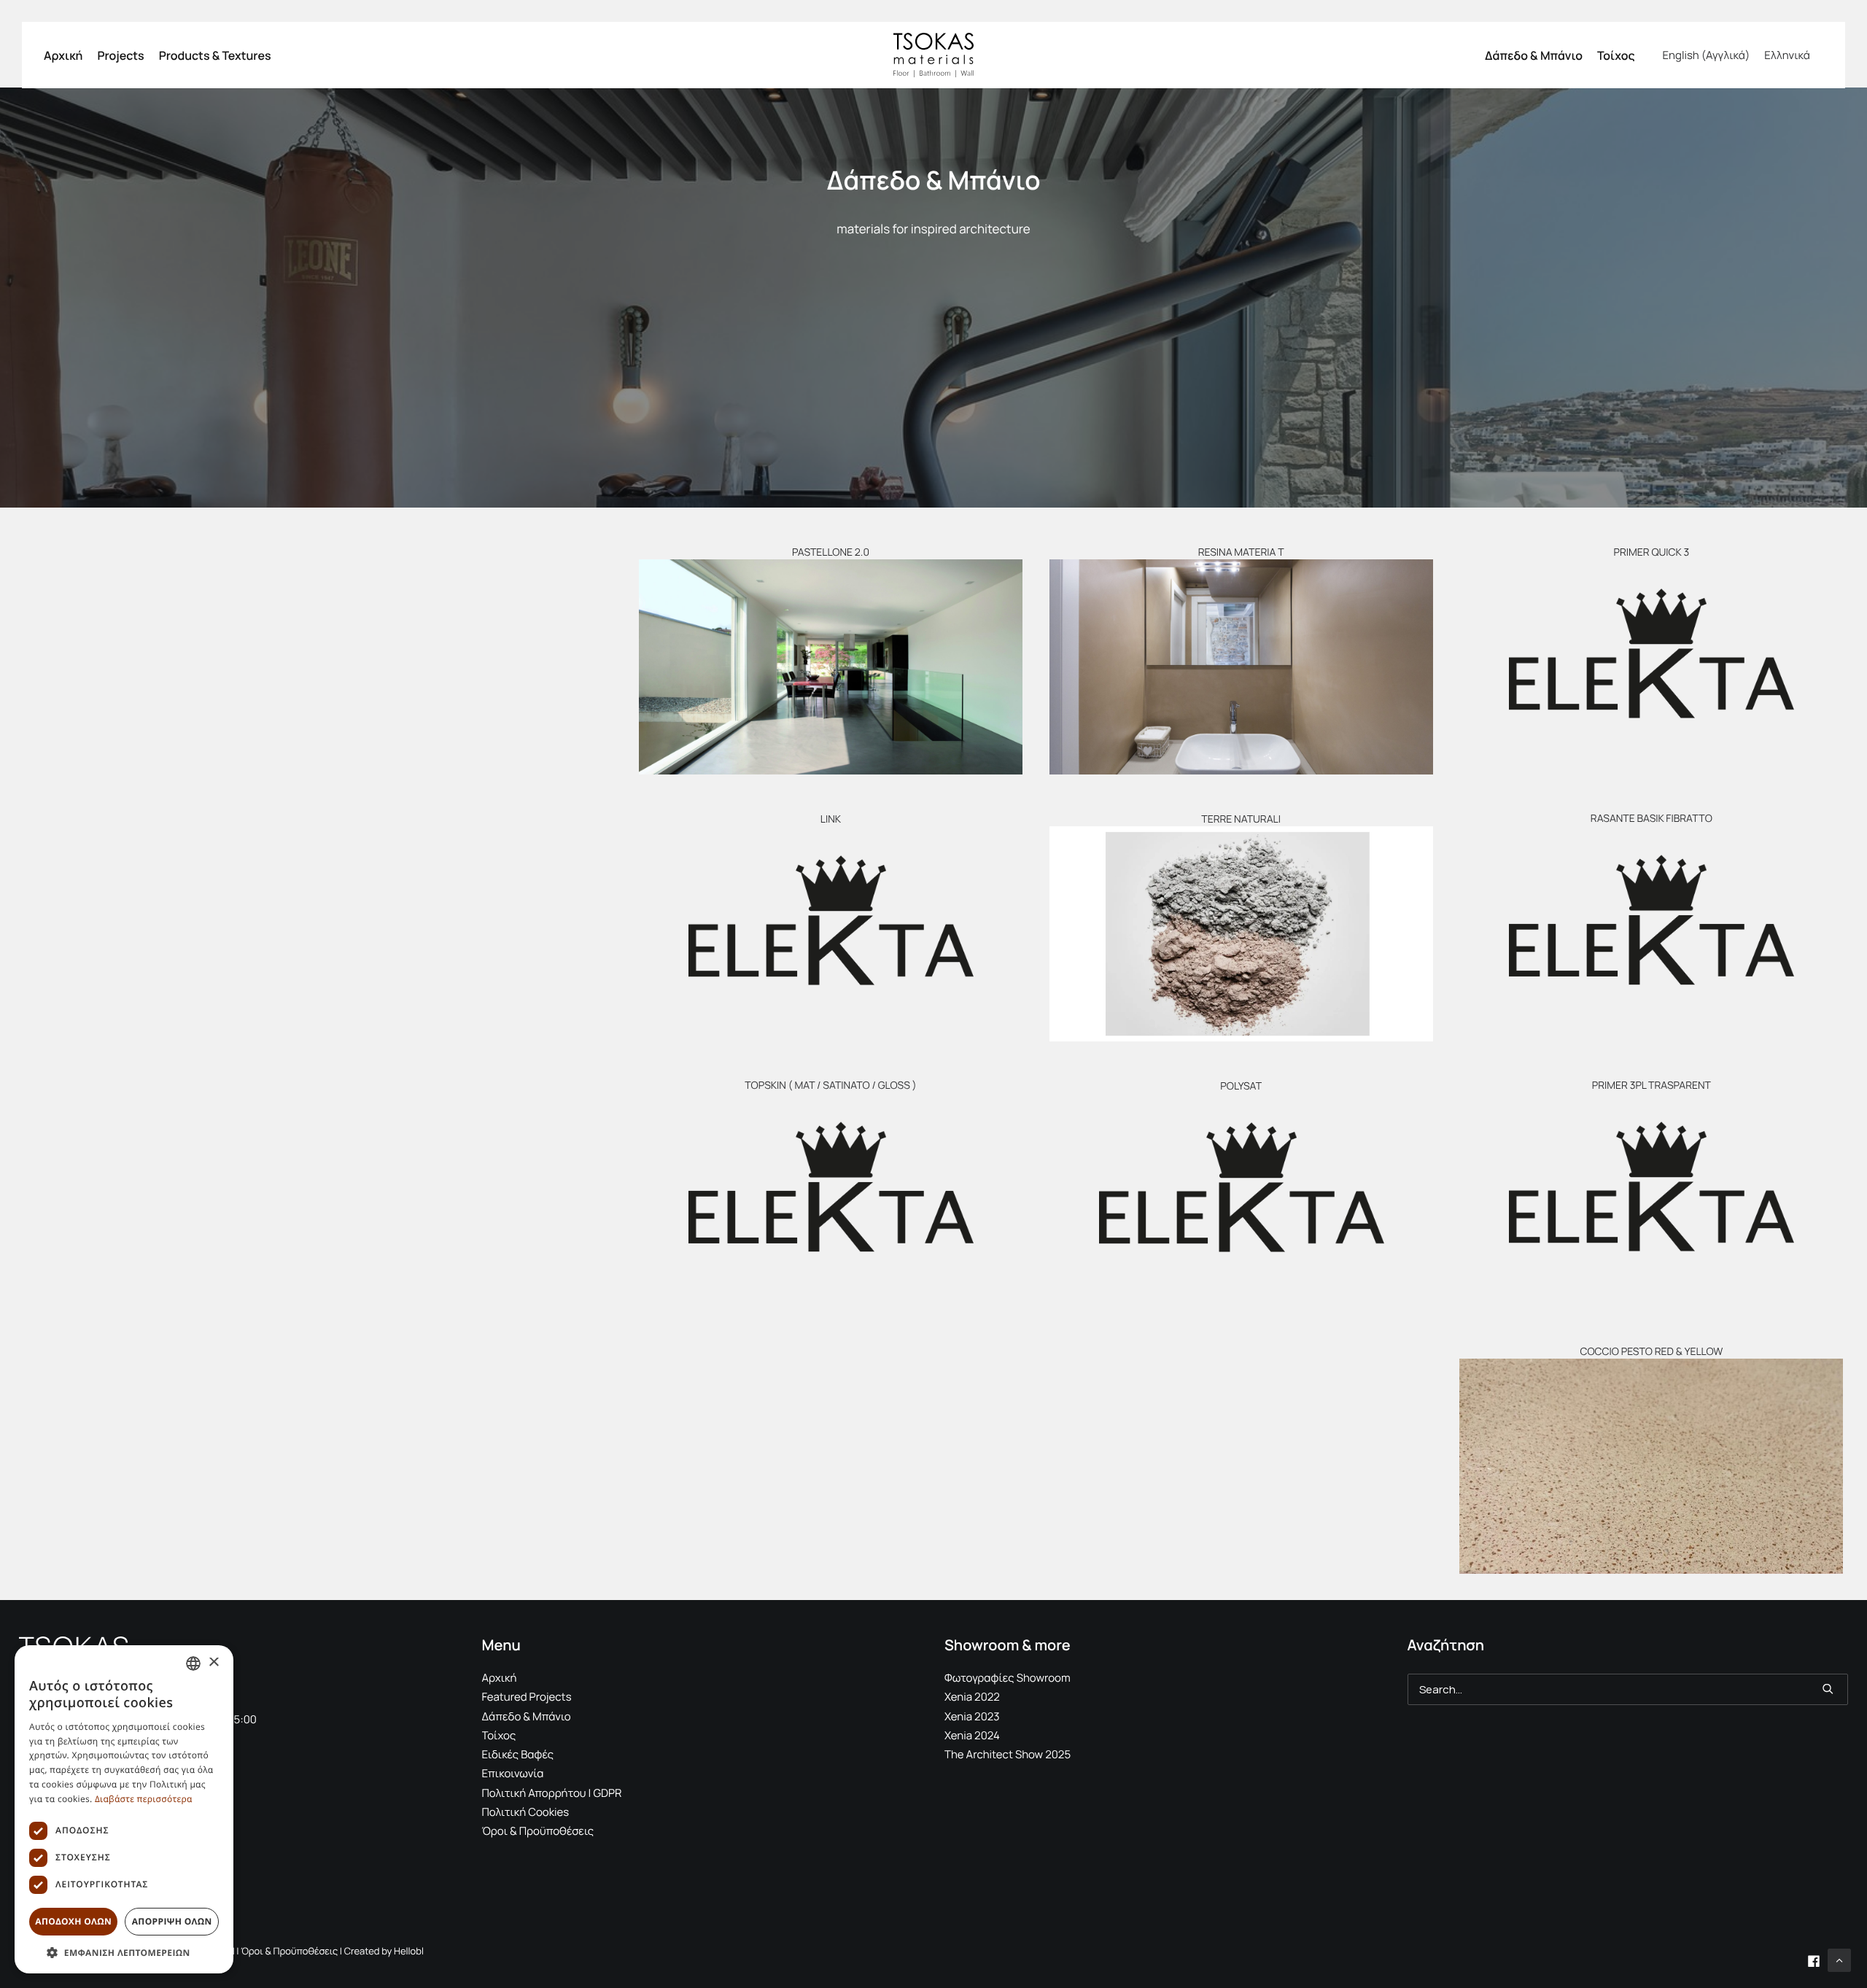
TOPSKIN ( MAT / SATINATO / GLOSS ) (831, 1086)
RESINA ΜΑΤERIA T (1241, 552)
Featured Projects (527, 1697)
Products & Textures (215, 55)
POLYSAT (1241, 1086)
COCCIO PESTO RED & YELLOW (1651, 1352)
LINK (831, 819)
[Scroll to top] (1839, 1959)
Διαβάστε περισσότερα (144, 1799)
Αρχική (63, 55)
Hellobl (409, 1951)
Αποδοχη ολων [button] (73, 1921)
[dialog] (124, 1809)
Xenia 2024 (972, 1735)
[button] (831, 667)
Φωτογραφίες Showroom (1008, 1678)
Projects (120, 55)
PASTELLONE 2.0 (831, 552)
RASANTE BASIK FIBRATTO (1651, 819)
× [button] (213, 1663)
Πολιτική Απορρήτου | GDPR (552, 1793)
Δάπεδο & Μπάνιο (1534, 55)
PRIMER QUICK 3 (1651, 552)
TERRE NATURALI (1241, 819)
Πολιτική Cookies (526, 1812)
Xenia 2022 (972, 1697)
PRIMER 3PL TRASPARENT (1651, 1086)
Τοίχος (1616, 55)
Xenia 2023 (972, 1716)
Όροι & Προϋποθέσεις (538, 1831)
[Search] (1628, 1689)
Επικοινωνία (513, 1773)
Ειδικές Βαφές (518, 1754)
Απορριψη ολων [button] (172, 1921)
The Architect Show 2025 (1008, 1754)
